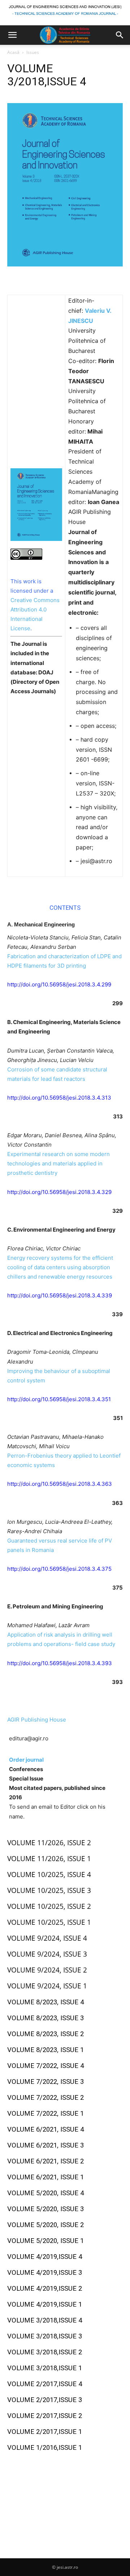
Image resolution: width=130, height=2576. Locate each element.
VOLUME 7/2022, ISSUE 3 (45, 2082)
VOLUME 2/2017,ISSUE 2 (45, 2416)
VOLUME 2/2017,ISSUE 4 (45, 2384)
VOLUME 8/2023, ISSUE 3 (45, 2018)
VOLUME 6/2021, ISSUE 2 (45, 2161)
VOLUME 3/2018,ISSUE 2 (45, 2352)
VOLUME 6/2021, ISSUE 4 (45, 2129)
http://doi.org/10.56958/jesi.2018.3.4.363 (60, 1484)
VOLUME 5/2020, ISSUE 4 (45, 2193)
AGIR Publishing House (37, 1720)
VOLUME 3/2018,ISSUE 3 (45, 2336)
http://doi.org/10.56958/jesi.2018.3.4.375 (59, 1569)
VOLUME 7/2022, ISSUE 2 (45, 2098)
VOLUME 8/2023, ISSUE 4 (45, 2002)
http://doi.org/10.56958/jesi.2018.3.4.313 (59, 1098)
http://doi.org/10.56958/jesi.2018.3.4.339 (60, 1295)
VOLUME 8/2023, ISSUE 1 (45, 2050)
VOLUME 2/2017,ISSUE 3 (45, 2400)
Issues (33, 52)
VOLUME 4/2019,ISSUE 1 (45, 2304)
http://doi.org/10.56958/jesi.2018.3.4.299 (59, 984)
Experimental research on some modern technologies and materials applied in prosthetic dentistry (58, 1163)
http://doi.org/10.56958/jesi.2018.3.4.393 (60, 1663)
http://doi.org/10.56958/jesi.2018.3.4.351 (59, 1399)
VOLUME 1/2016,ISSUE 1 (45, 2448)
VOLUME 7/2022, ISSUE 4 (45, 2066)
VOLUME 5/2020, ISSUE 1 (46, 2241)
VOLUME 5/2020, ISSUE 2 (46, 2225)
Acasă (13, 52)
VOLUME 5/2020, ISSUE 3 (45, 2209)
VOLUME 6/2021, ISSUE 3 (45, 2145)
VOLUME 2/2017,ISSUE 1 (45, 2432)
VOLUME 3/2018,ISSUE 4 (45, 2320)
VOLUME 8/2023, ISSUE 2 (45, 2034)
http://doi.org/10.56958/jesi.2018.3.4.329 (59, 1192)
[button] (12, 35)
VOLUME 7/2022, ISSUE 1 (45, 2114)
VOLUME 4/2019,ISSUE (43, 2257)
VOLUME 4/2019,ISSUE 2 (45, 2289)
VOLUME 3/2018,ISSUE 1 (45, 2368)
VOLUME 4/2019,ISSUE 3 (45, 2273)
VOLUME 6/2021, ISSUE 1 (45, 2177)
